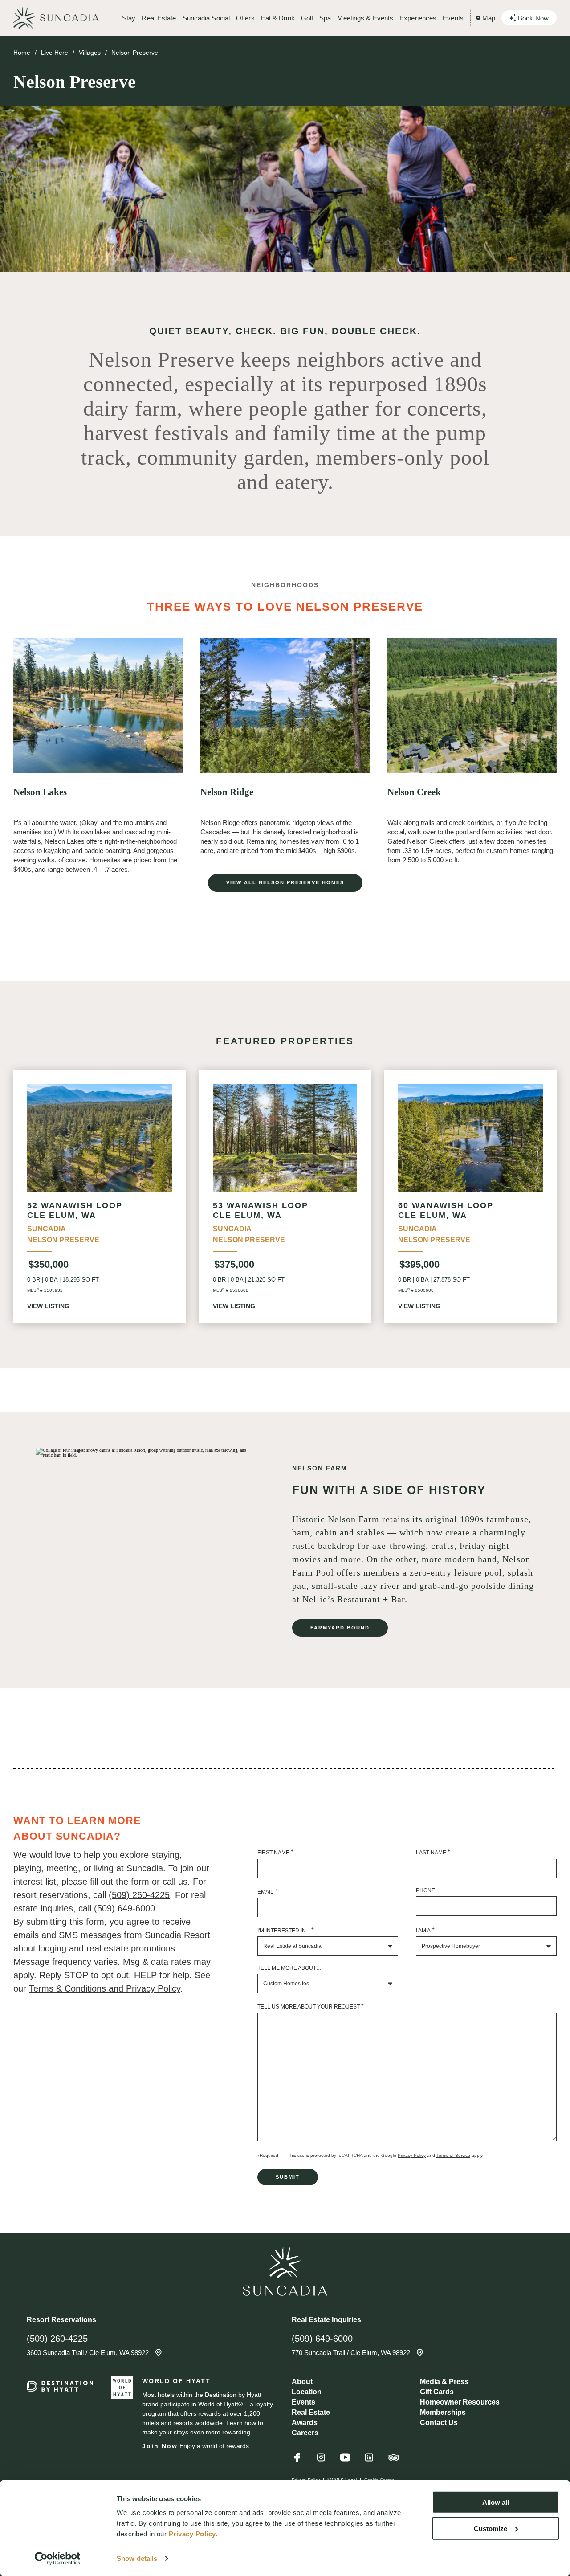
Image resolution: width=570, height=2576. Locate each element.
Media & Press (444, 2382)
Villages (90, 53)
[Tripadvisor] (394, 2462)
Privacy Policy (412, 2155)
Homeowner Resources (460, 2402)
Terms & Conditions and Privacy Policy (105, 1988)
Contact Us (439, 2423)
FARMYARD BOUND (340, 1628)
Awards (305, 2423)
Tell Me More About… (289, 1968)
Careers (305, 2433)
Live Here (55, 53)
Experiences (418, 18)
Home (22, 53)
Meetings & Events (365, 18)
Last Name (433, 1852)
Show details (137, 2558)
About (302, 2382)
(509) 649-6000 (322, 2339)
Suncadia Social (206, 18)
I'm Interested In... (286, 1930)
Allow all (496, 2502)
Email (267, 1891)
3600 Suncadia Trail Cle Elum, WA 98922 (89, 2353)
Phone (425, 1890)
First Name (275, 1852)
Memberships (443, 2412)
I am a (425, 1930)
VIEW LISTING (48, 1306)
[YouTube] (345, 2461)
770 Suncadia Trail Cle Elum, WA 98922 (352, 2353)
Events (453, 18)
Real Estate (159, 18)
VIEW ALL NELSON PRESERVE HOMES (285, 882)
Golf (307, 18)
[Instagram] (321, 2461)
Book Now (533, 18)
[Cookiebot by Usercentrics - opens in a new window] (58, 2559)
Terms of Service (453, 2155)
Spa (325, 18)
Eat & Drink (278, 18)
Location (307, 2392)
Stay (129, 18)
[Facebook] (297, 2461)
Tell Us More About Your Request (311, 2006)
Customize (491, 2528)
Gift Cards (437, 2392)
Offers (245, 18)
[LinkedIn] (369, 2461)
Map (489, 18)
